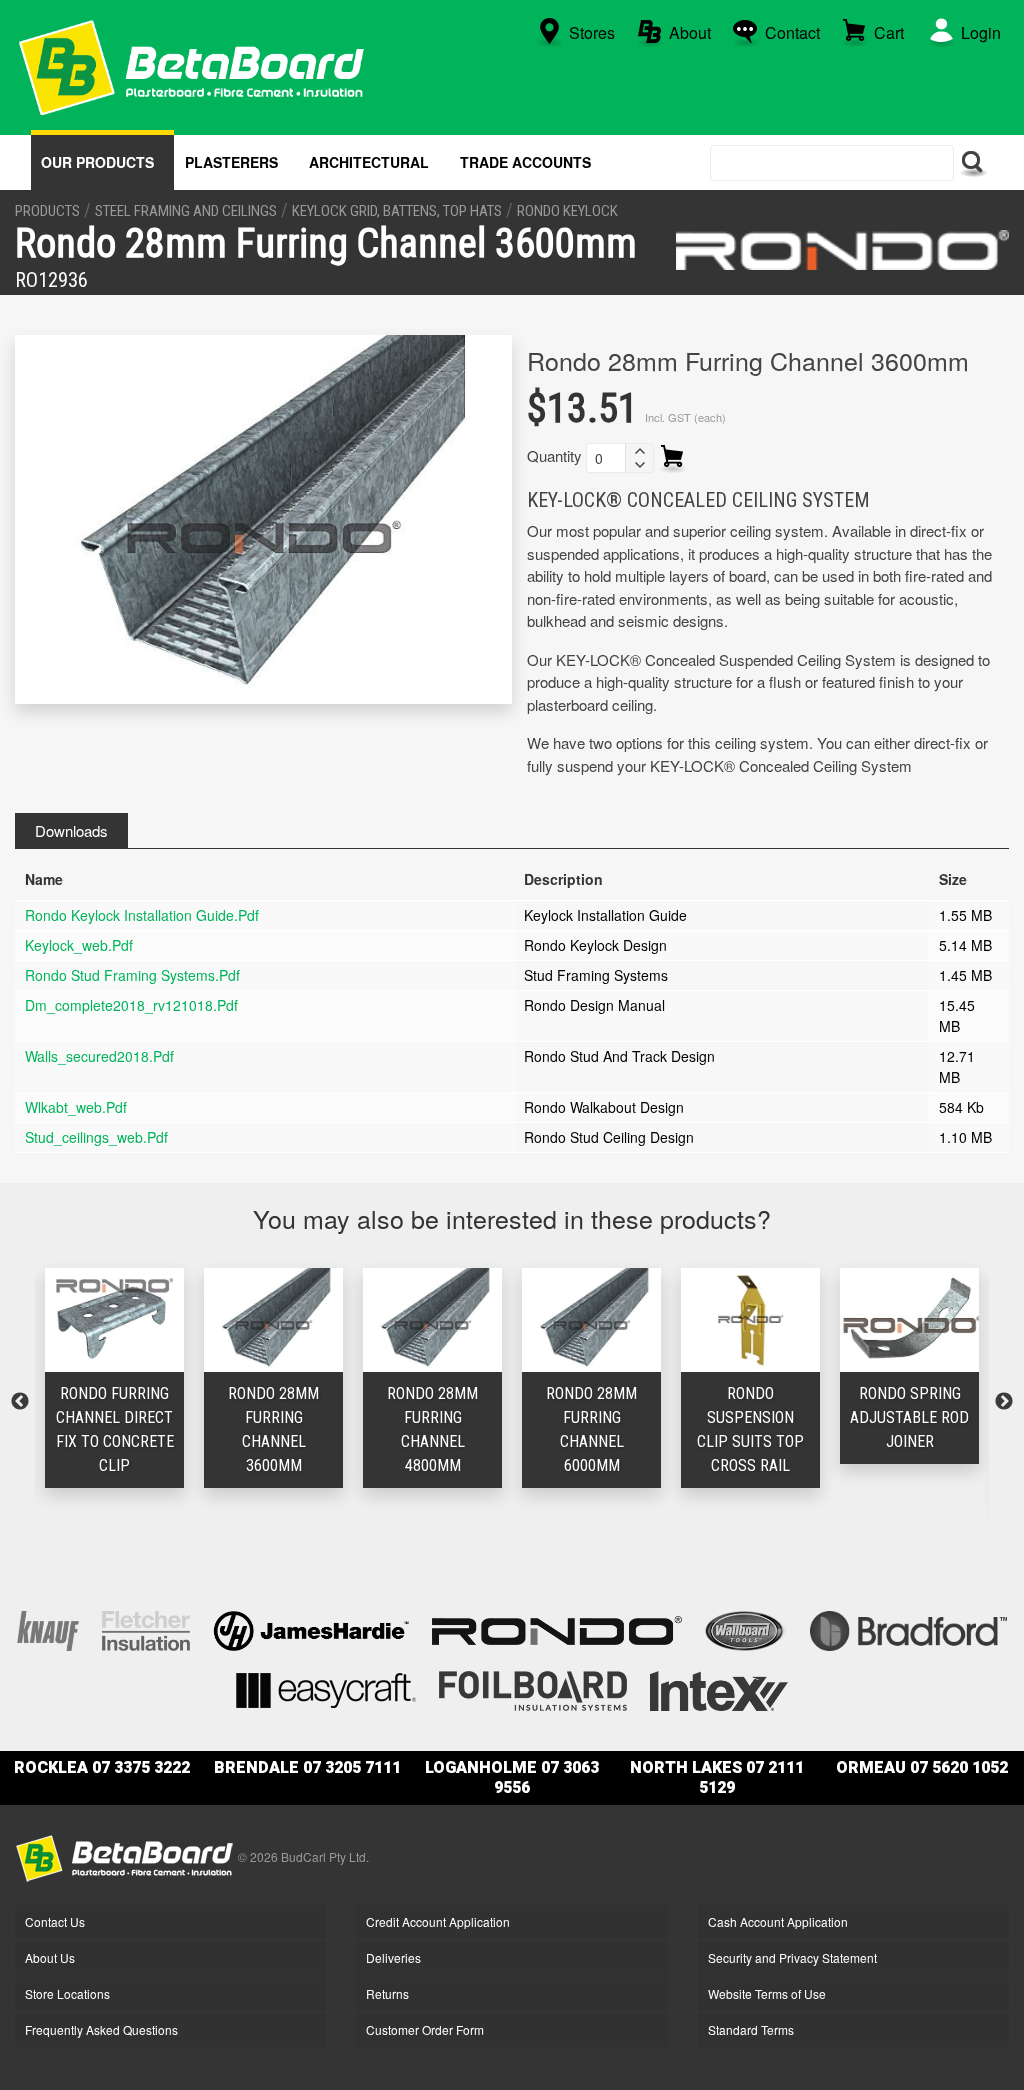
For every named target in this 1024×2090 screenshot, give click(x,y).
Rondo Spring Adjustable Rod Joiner (770, 1417)
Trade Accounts (525, 162)
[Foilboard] (533, 1688)
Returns (387, 1993)
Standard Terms (751, 2029)
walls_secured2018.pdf (99, 1056)
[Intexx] (719, 1688)
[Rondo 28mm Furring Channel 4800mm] (293, 1319)
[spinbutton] (606, 458)
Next (1004, 1402)
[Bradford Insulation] (908, 1628)
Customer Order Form (425, 2029)
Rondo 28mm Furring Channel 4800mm (293, 1429)
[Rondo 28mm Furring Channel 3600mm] (134, 1319)
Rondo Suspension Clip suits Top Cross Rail (611, 1429)
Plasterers (231, 162)
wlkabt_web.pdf (76, 1107)
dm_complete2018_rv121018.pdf (131, 1005)
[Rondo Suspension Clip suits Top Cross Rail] (611, 1319)
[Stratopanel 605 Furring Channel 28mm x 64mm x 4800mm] (929, 1319)
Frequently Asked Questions (101, 2029)
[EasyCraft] (326, 1688)
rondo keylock (567, 211)
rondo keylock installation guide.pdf (142, 915)
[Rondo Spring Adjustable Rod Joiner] (770, 1319)
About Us (50, 1957)
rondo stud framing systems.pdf (132, 975)
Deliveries (393, 1957)
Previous (20, 1402)
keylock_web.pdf (79, 945)
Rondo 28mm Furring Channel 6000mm (452, 1429)
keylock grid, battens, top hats (397, 211)
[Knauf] (48, 1628)
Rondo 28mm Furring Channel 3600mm (134, 1429)
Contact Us (55, 1921)
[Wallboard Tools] (746, 1628)
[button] (639, 451)
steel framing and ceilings (186, 211)
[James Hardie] (311, 1628)
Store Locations (67, 1993)
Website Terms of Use (767, 1993)
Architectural (369, 162)
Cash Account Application (778, 1921)
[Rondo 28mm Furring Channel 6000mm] (452, 1319)
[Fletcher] (146, 1628)
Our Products (97, 162)
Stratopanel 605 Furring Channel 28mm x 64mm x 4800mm (930, 1441)
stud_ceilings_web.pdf (96, 1137)
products (47, 211)
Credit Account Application (438, 1921)
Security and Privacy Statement (792, 1957)
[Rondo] (842, 250)
